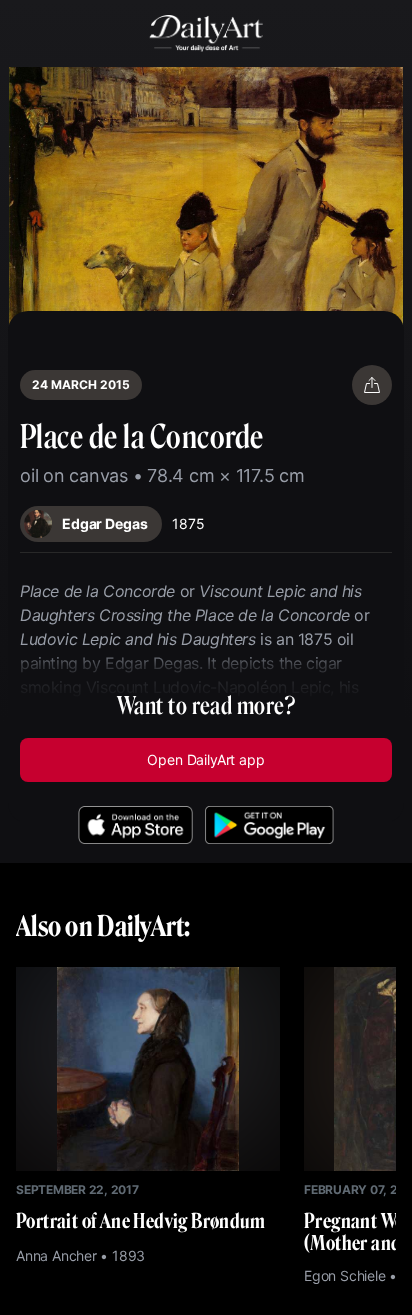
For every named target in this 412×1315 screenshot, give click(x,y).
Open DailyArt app (205, 759)
